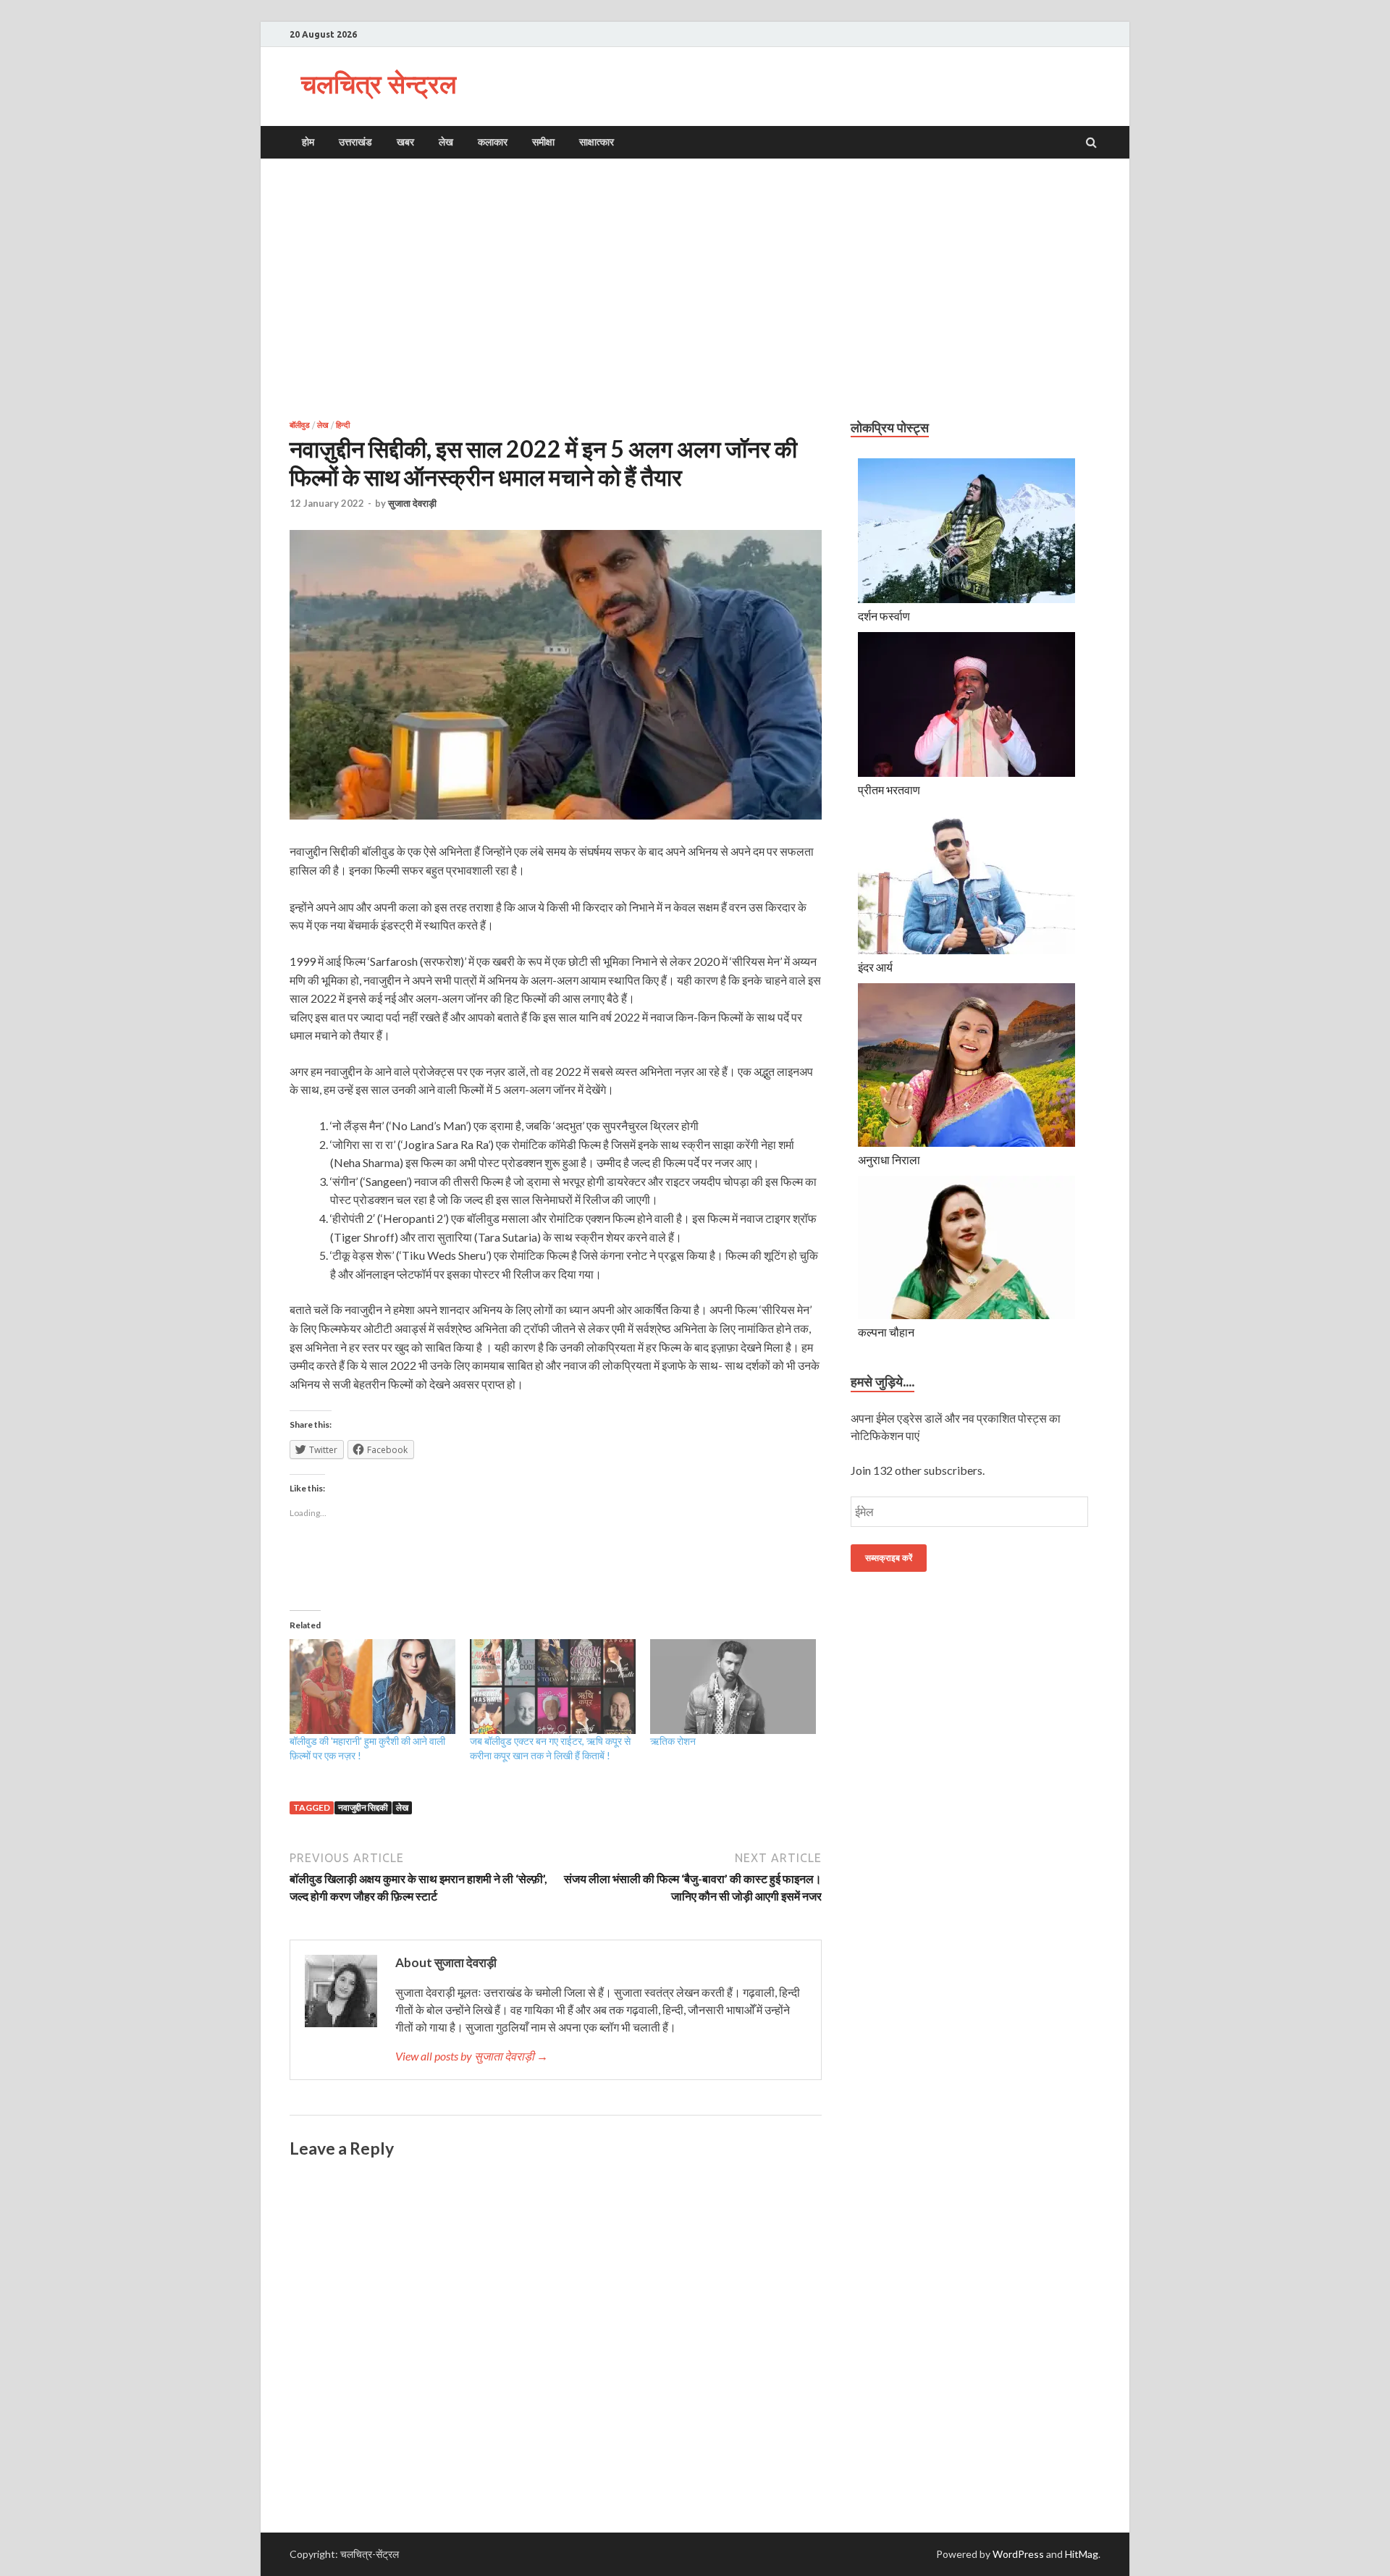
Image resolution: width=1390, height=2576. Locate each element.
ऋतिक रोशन (673, 1741)
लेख (446, 142)
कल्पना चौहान (886, 1332)
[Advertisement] (695, 289)
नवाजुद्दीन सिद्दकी (363, 1807)
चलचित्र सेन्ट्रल (379, 84)
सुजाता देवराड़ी (412, 503)
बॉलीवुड (300, 425)
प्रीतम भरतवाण (889, 790)
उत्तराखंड (355, 142)
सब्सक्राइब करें (889, 1558)
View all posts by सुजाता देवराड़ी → (472, 2056)
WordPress (1018, 2554)
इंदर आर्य (875, 967)
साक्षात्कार (597, 142)
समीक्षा (543, 142)
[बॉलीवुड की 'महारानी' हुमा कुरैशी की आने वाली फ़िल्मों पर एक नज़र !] (372, 1687)
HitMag (1082, 2554)
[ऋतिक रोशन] (733, 1687)
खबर (405, 142)
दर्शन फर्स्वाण (884, 616)
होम (308, 142)
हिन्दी (343, 425)
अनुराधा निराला (889, 1159)
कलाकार (493, 142)
